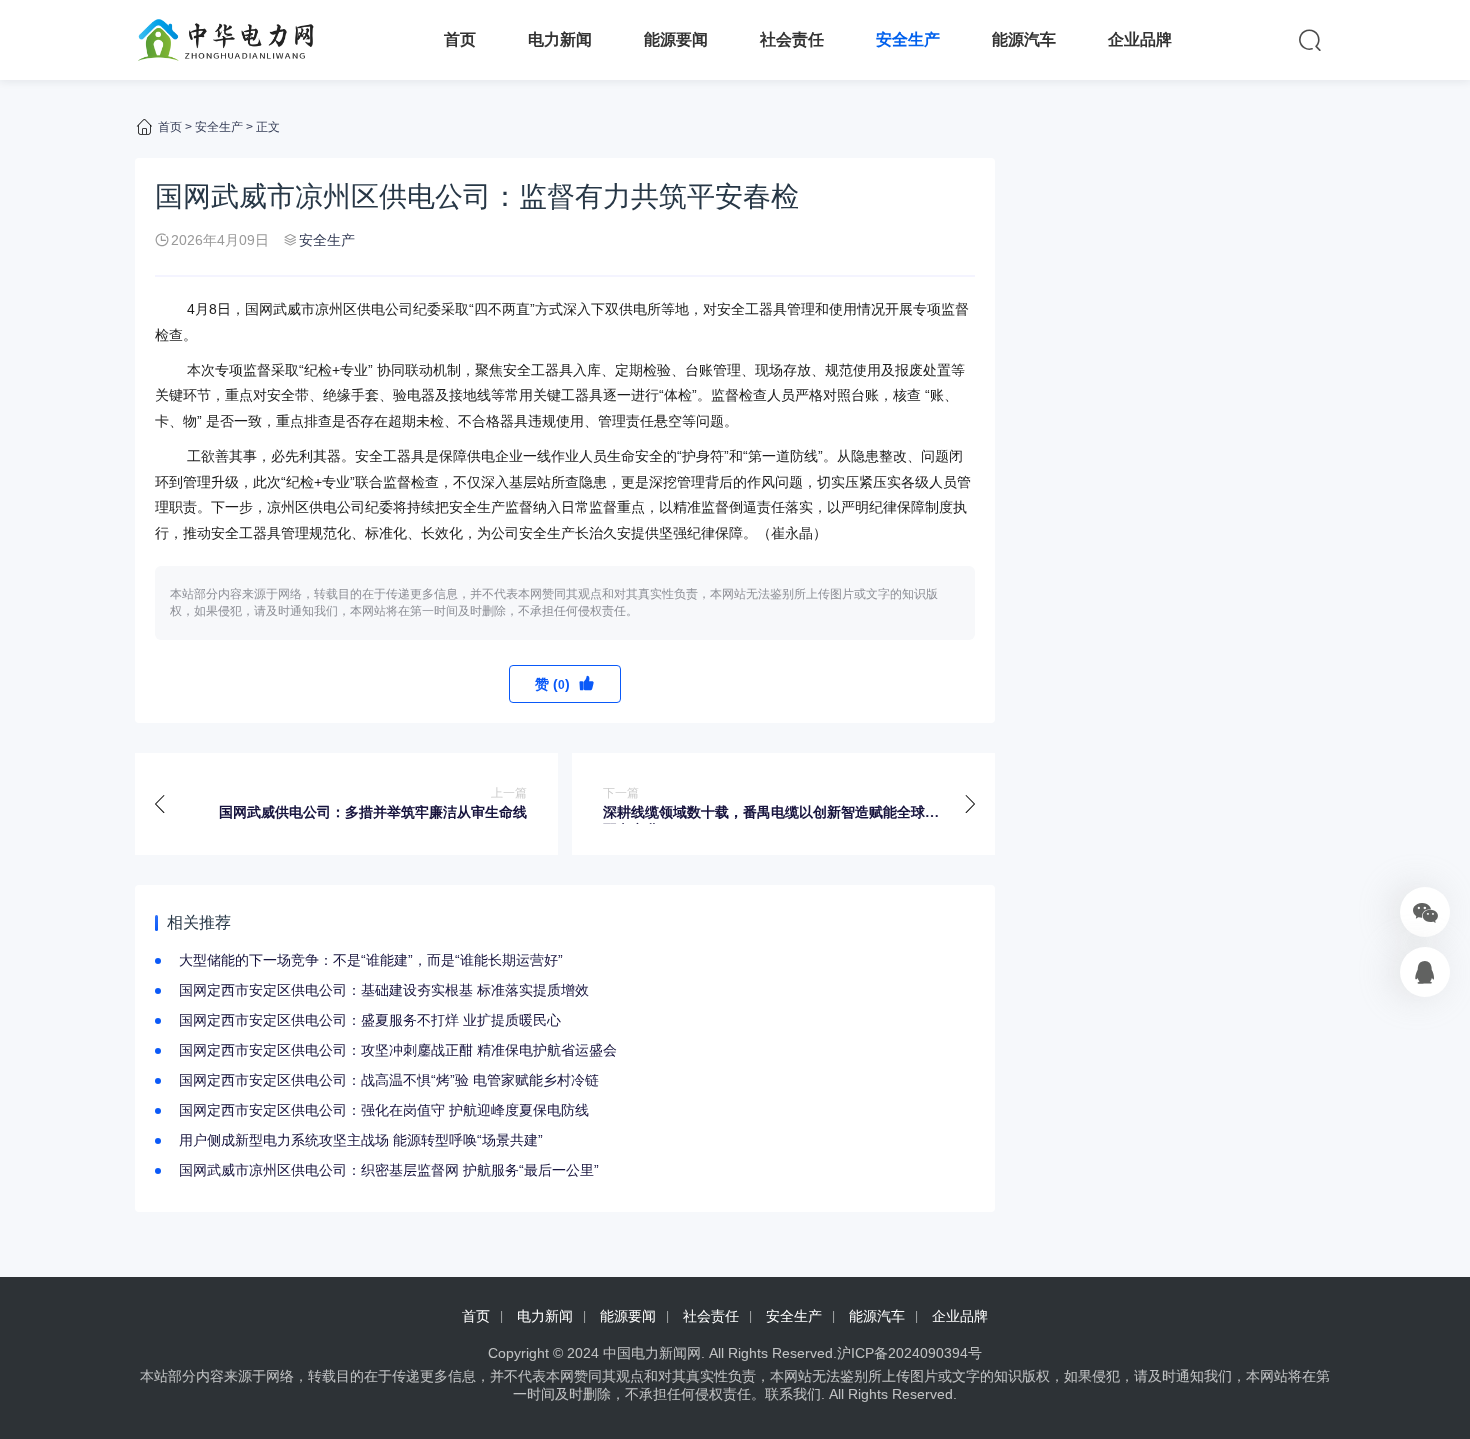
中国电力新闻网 (652, 1353)
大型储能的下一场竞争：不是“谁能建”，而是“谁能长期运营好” (371, 960)
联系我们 (793, 1394)
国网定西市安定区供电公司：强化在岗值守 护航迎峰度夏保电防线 (384, 1110)
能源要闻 (676, 39)
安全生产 (908, 39)
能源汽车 (1024, 39)
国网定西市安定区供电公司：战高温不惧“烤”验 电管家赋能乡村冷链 (389, 1080)
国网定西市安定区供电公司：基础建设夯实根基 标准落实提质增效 (384, 990)
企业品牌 (1140, 39)
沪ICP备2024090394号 (909, 1353)
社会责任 (792, 39)
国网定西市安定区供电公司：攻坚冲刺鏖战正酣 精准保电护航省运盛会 (398, 1050)
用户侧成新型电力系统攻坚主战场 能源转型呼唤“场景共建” (361, 1140)
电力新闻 (560, 39)
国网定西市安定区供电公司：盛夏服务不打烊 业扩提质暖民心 (370, 1020)
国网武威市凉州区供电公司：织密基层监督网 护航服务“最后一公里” (389, 1170)
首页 (460, 39)
